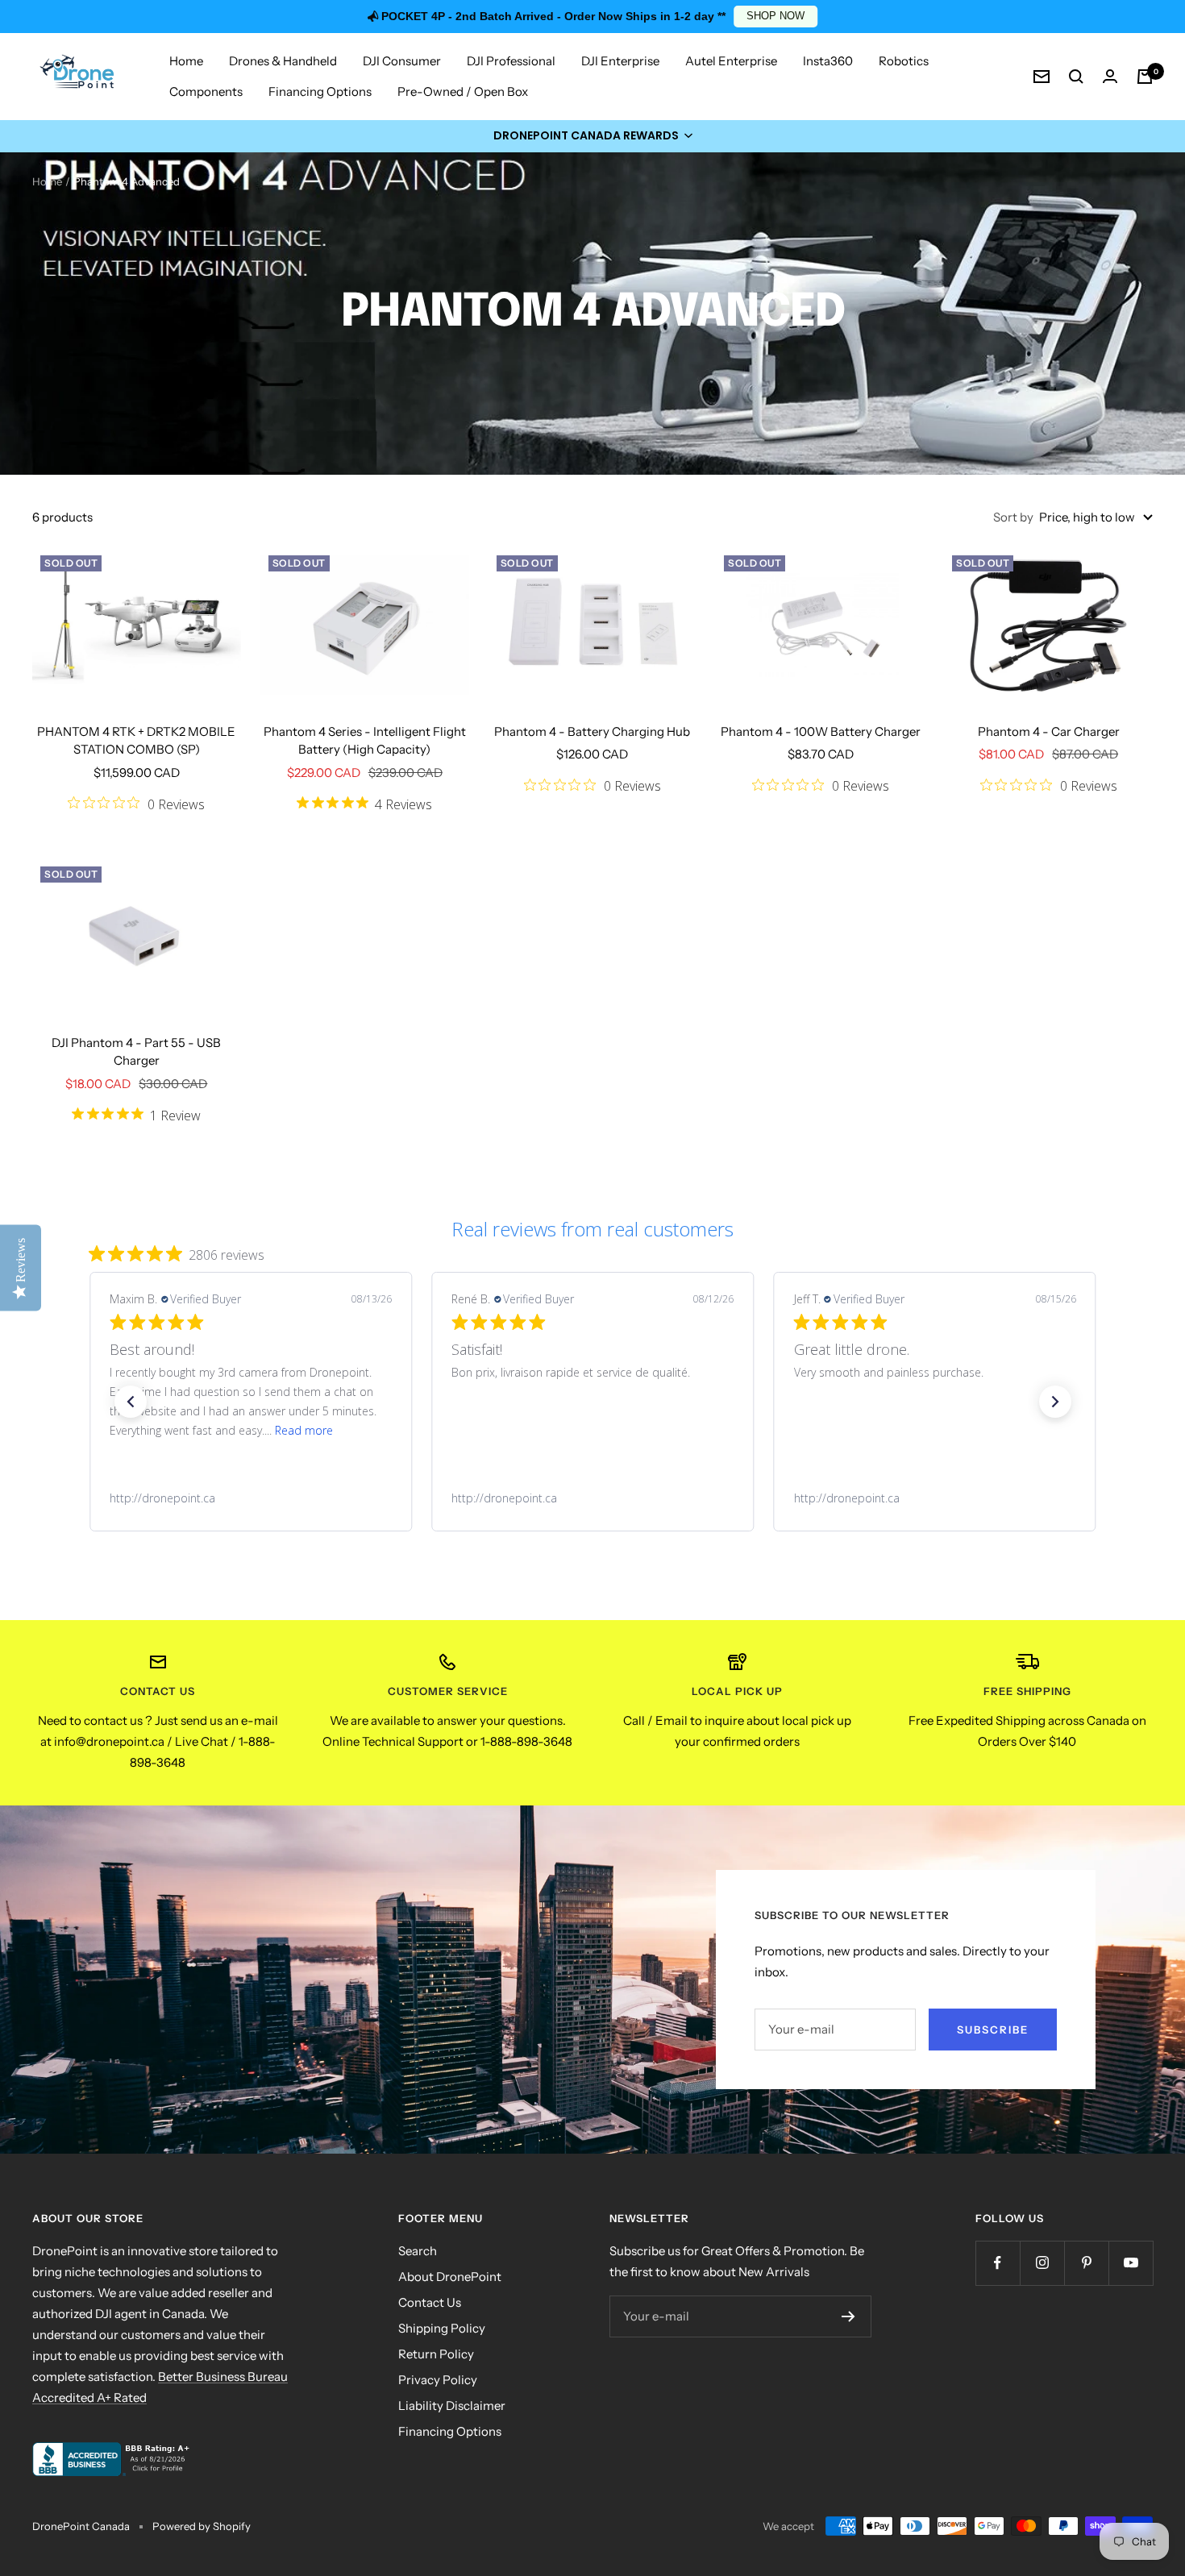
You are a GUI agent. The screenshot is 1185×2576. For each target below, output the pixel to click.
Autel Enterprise (731, 61)
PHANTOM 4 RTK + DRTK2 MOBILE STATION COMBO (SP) (136, 741)
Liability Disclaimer (452, 2406)
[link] (250, 1498)
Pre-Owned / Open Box (463, 91)
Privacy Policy (438, 2380)
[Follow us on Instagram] (1042, 2263)
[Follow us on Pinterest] (1086, 2263)
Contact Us (430, 2302)
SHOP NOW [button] (775, 16)
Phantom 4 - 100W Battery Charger (821, 731)
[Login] (1110, 76)
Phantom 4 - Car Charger (1049, 731)
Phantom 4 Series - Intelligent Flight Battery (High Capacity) (365, 741)
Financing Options (320, 91)
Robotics (904, 61)
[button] (592, 136)
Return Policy (436, 2354)
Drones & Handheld (283, 61)
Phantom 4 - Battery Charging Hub (592, 731)
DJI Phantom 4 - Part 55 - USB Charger (136, 1052)
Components (206, 91)
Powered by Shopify (202, 2526)
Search (418, 2251)
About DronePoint (450, 2277)
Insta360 (828, 61)
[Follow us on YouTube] (1131, 2263)
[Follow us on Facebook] (998, 2263)
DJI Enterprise (620, 61)
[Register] (848, 2316)
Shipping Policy (442, 2328)
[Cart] (1145, 77)
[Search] (1076, 77)
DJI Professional (511, 61)
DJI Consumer (402, 61)
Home (186, 61)
